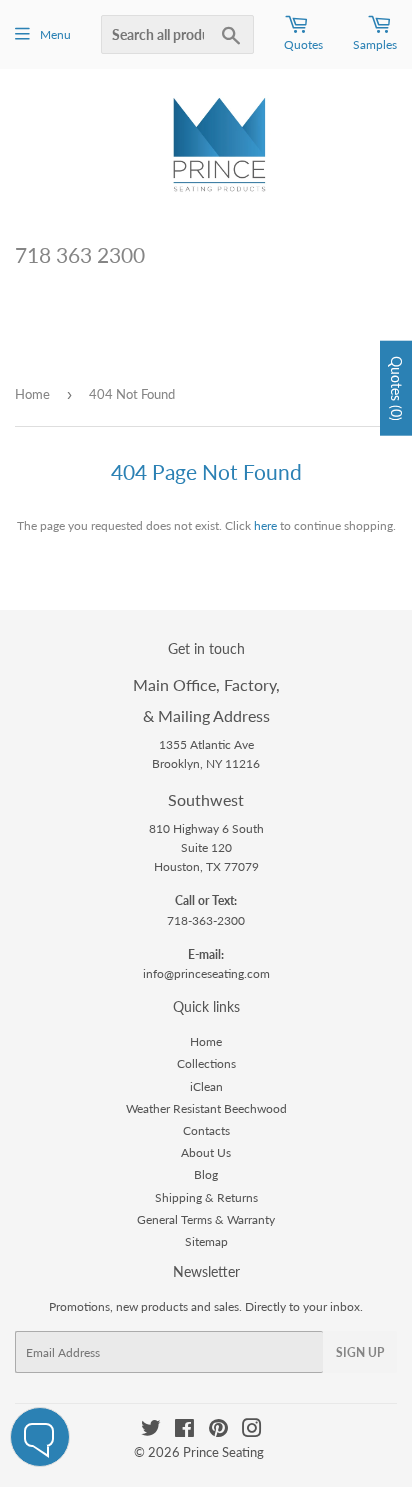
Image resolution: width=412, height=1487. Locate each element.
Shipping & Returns (206, 1197)
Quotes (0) (396, 387)
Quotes (303, 44)
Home (32, 394)
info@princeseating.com (206, 973)
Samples (375, 44)
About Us (206, 1152)
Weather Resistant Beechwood (206, 1108)
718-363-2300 (206, 920)
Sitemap (206, 1241)
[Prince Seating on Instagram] (252, 1431)
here (265, 525)
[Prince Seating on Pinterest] (218, 1431)
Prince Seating (223, 1452)
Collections (206, 1063)
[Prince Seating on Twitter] (151, 1431)
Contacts (206, 1130)
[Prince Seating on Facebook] (184, 1431)
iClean (206, 1086)
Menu (55, 34)
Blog (206, 1174)
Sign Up (360, 1352)
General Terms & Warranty (206, 1219)
